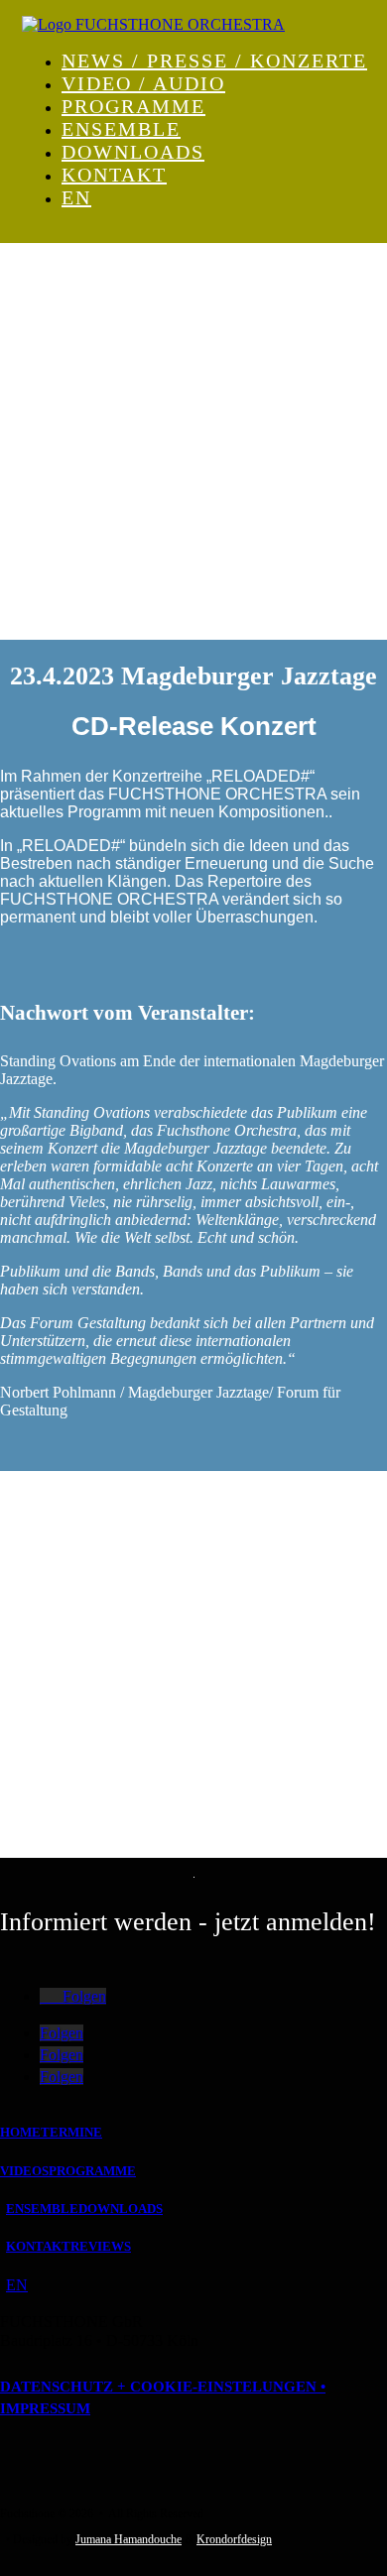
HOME (20, 2132)
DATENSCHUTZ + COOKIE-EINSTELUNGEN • (163, 2387)
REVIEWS (101, 2246)
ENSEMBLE (121, 129)
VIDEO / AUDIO (143, 83)
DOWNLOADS (133, 152)
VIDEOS (24, 2171)
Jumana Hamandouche (129, 2539)
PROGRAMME (133, 106)
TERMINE (71, 2132)
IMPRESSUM (45, 2408)
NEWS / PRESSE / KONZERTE (214, 61)
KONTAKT (114, 175)
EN (76, 197)
